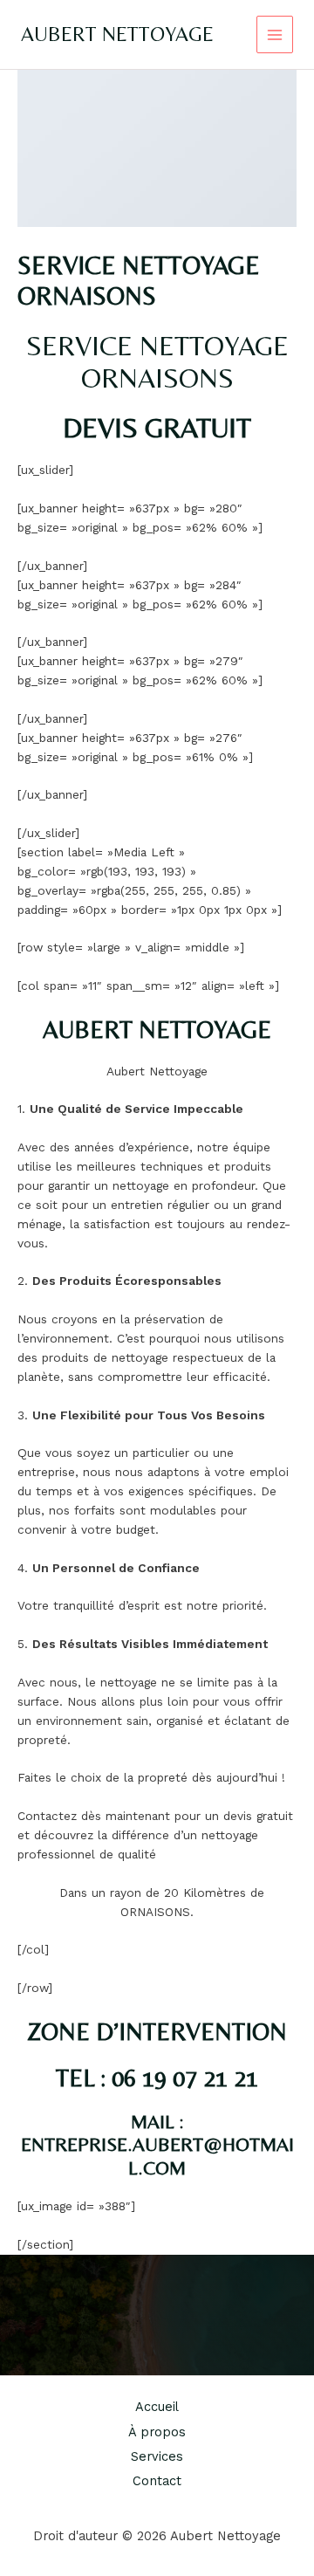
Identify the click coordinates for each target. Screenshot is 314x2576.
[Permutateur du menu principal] (275, 34)
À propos (157, 2432)
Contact (157, 2481)
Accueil (157, 2407)
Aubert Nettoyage (117, 34)
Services (157, 2456)
